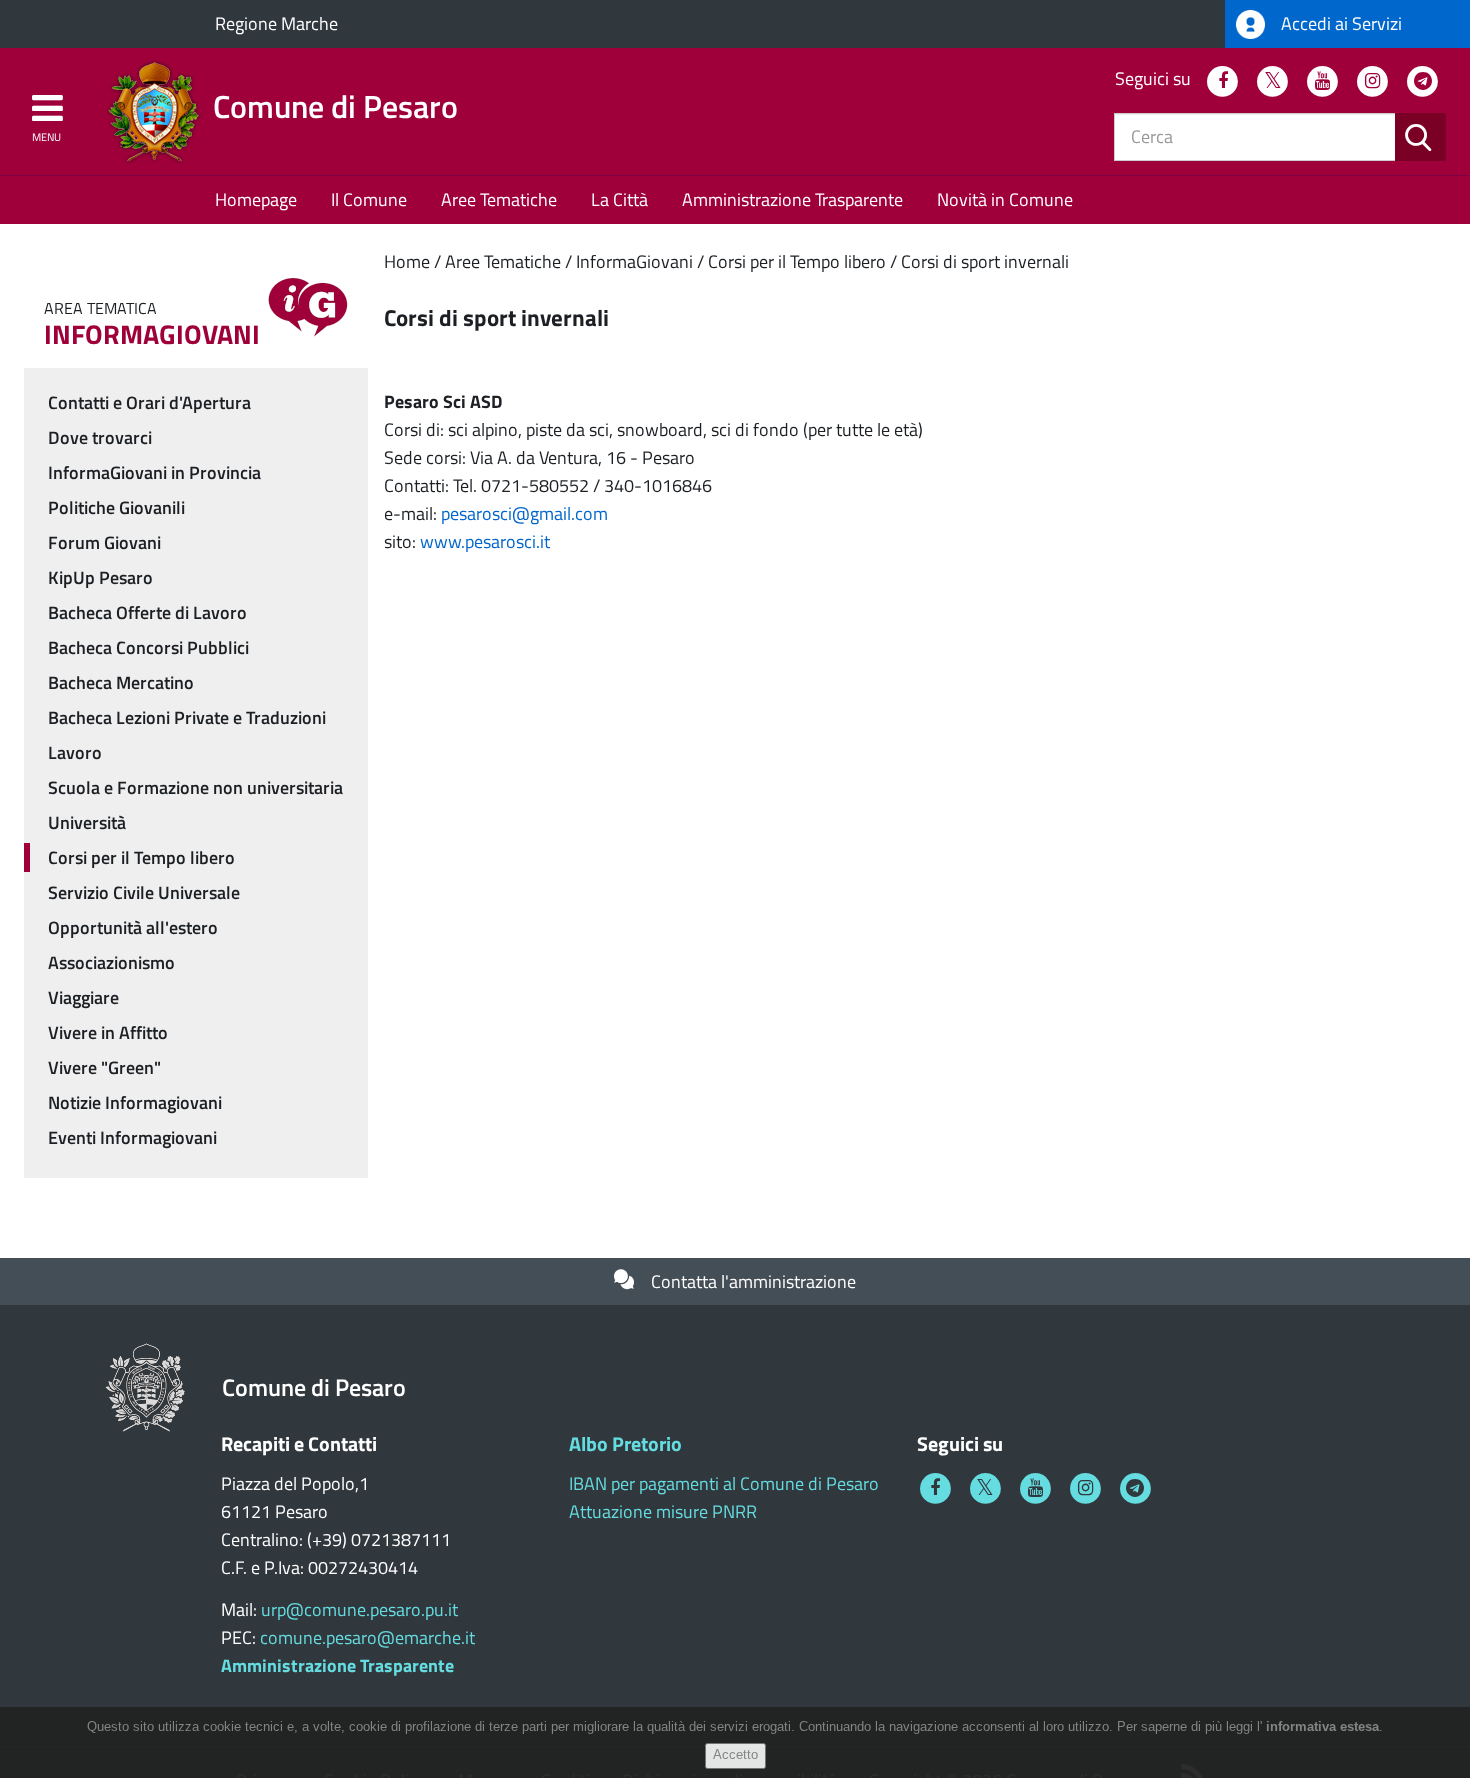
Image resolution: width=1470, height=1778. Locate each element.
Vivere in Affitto (108, 1032)
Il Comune (369, 199)
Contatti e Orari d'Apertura (149, 402)
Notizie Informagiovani (135, 1102)
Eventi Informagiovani (132, 1137)
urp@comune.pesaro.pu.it (359, 1609)
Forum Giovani (104, 542)
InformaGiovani (634, 261)
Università (87, 822)
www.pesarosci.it (485, 541)
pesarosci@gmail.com (524, 513)
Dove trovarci (100, 437)
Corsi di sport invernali (985, 261)
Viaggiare (83, 997)
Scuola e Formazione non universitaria (195, 787)
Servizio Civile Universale (144, 892)
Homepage (256, 199)
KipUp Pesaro (100, 577)
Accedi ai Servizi (1339, 23)
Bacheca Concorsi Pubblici (148, 647)
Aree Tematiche (499, 199)
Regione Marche (276, 23)
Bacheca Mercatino (121, 682)
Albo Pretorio (625, 1443)
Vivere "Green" (104, 1067)
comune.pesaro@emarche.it (367, 1637)
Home (407, 261)
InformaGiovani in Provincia (154, 472)
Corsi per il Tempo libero (797, 261)
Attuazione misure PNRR (663, 1511)
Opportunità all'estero (133, 927)
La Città (619, 199)
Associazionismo (111, 962)
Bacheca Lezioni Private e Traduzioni (187, 717)
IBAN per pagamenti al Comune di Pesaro (724, 1483)
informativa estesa (1322, 1726)
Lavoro (75, 752)
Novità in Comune (1005, 199)
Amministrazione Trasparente (792, 199)
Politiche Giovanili (116, 507)
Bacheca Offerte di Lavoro (147, 612)
